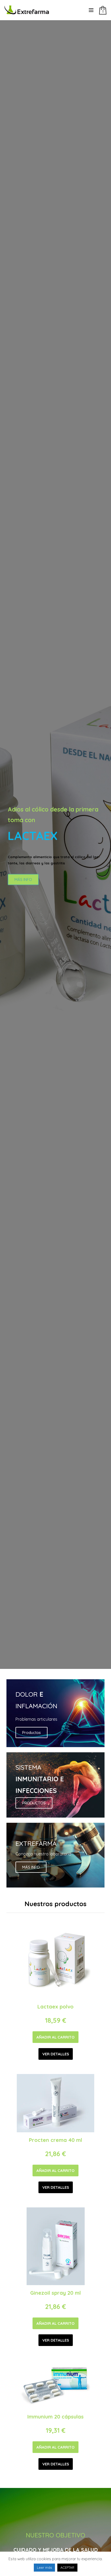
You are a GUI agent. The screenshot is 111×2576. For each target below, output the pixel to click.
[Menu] (91, 10)
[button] (55, 2037)
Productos (31, 1732)
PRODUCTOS (34, 1803)
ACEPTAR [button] (67, 2567)
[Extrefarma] (32, 10)
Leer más (44, 2567)
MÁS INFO (23, 880)
